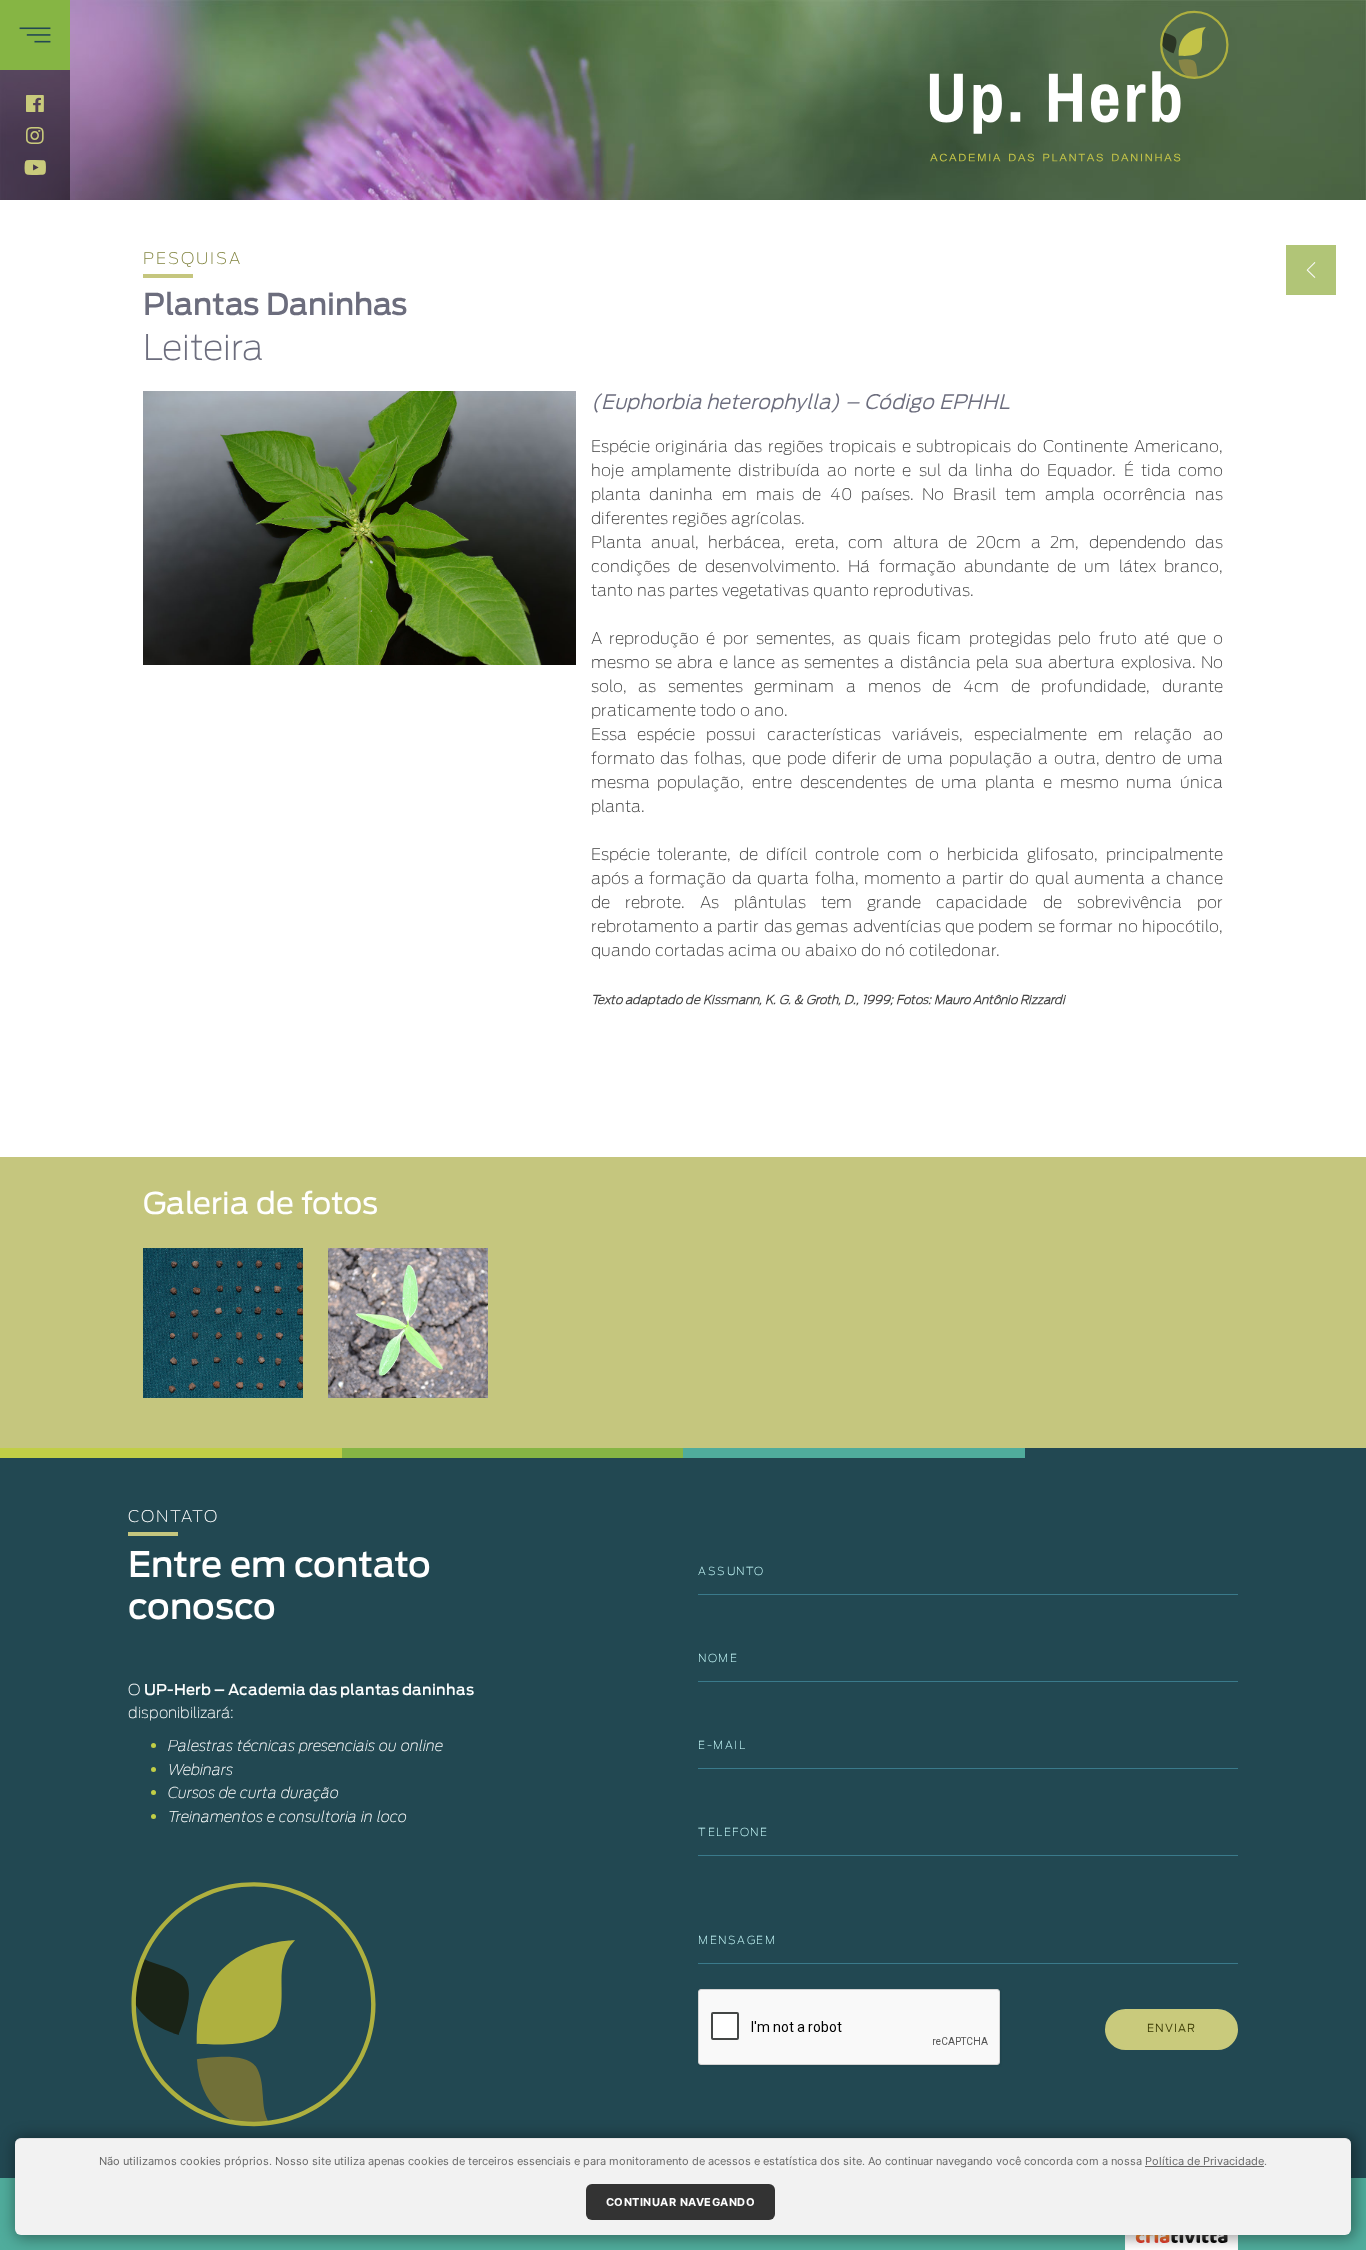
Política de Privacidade (1204, 2161)
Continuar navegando (681, 2202)
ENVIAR (1171, 2028)
